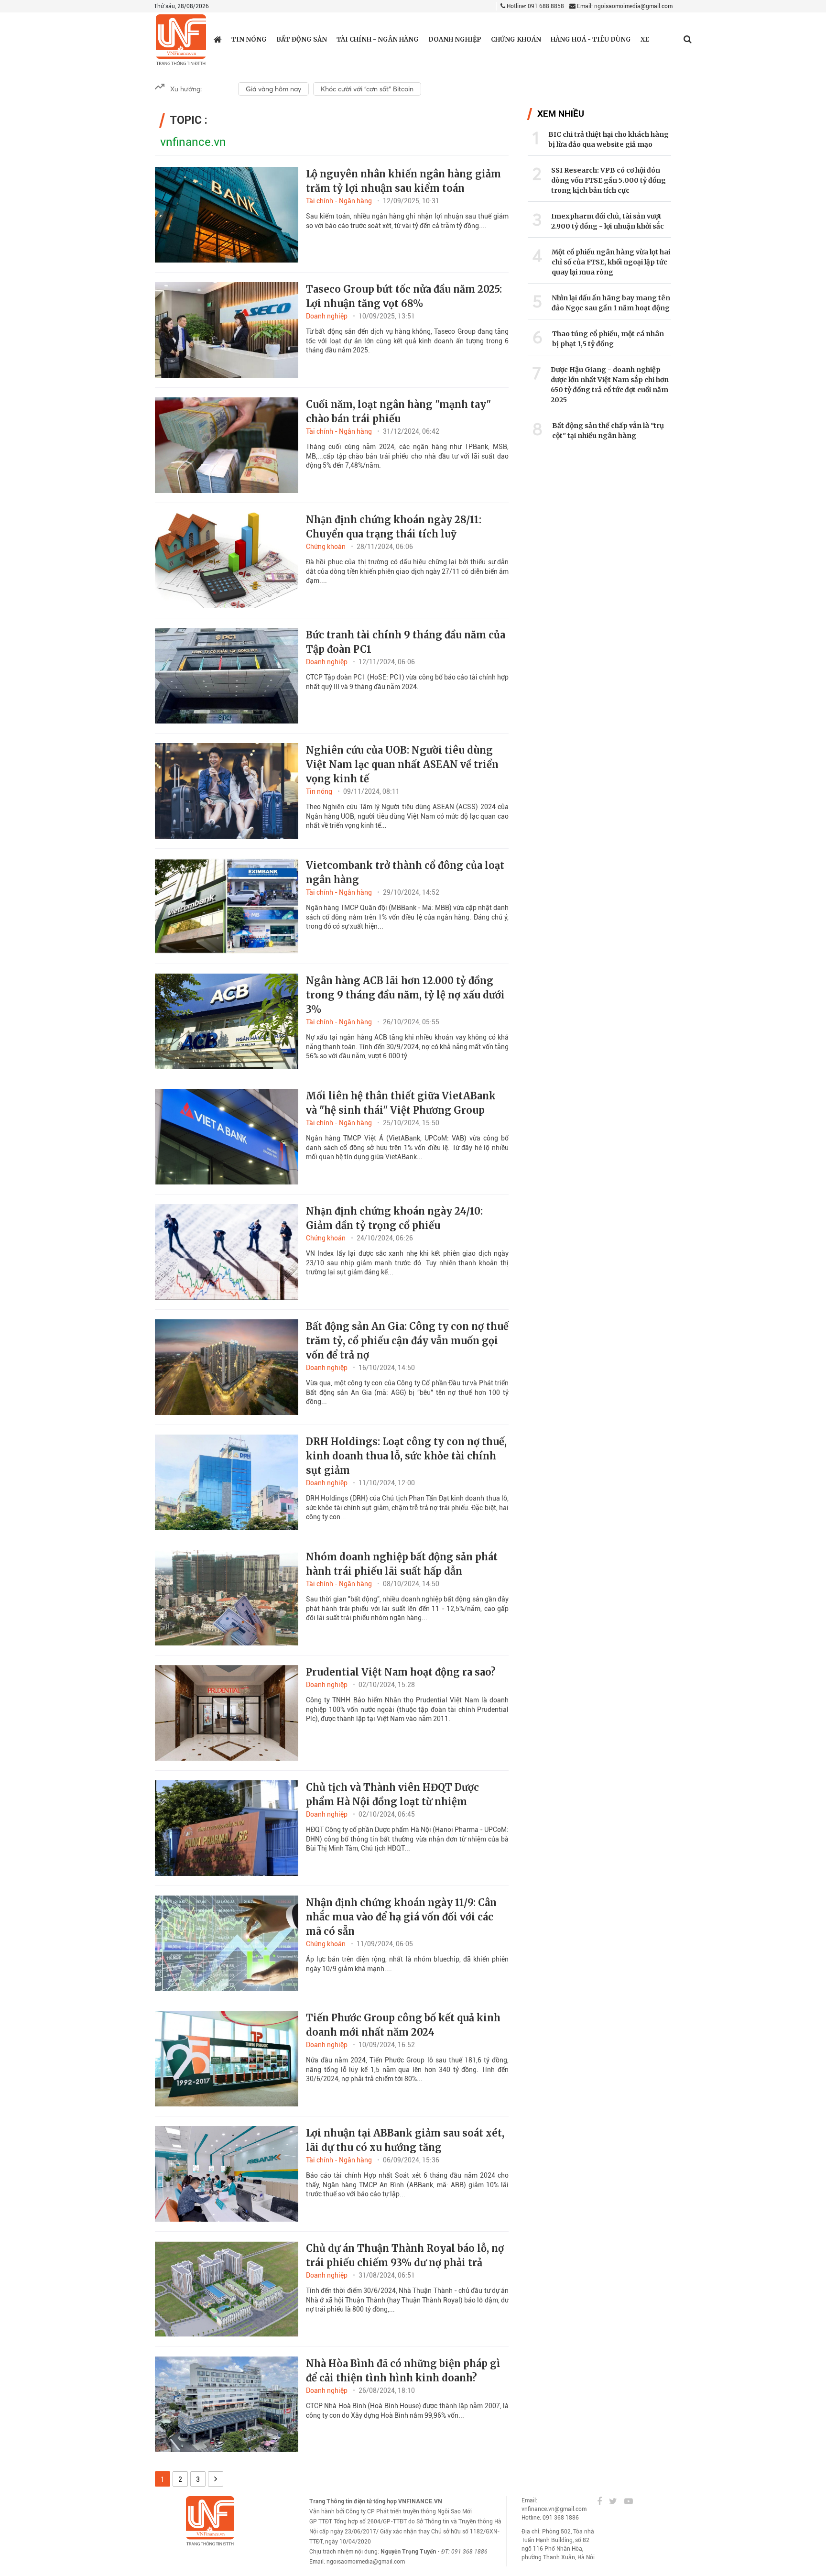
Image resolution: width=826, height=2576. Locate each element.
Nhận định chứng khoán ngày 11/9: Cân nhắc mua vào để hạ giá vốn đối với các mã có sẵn (401, 1917)
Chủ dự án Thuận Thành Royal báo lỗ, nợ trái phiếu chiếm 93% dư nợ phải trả (405, 2255)
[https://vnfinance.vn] (218, 39)
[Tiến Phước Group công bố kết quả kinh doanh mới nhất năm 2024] (227, 2059)
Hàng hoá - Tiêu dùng (591, 39)
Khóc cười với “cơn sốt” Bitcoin (367, 89)
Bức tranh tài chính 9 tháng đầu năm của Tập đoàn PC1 (406, 642)
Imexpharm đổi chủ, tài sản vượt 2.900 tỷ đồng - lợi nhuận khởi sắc (608, 221)
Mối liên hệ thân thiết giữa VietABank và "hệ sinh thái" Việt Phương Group (401, 1103)
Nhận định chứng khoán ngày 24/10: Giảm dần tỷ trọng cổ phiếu (394, 1218)
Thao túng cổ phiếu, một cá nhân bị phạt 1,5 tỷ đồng (608, 339)
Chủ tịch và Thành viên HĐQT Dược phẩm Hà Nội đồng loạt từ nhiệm (392, 1794)
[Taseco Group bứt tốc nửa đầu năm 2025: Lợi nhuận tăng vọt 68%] (227, 330)
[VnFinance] (181, 40)
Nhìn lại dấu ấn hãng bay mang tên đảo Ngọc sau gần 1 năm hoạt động (611, 303)
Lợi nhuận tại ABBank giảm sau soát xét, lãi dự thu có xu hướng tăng (405, 2140)
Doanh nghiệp (455, 39)
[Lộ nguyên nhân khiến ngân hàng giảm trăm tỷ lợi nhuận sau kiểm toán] (227, 215)
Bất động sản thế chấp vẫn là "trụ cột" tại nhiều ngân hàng (608, 431)
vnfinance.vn (193, 142)
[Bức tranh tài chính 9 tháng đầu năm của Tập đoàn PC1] (227, 676)
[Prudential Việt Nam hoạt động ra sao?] (227, 1713)
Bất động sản (302, 39)
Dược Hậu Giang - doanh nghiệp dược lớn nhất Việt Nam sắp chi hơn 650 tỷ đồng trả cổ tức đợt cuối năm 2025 (610, 385)
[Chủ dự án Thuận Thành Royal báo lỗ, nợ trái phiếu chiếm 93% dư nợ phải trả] (227, 2289)
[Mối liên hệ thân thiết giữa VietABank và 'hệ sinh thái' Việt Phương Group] (227, 1137)
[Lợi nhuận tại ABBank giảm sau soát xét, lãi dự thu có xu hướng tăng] (227, 2174)
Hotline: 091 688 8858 (535, 6)
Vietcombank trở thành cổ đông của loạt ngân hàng (405, 872)
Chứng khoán (516, 39)
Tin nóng (249, 39)
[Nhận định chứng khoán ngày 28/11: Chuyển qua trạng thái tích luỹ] (227, 560)
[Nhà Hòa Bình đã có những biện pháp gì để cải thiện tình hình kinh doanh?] (227, 2404)
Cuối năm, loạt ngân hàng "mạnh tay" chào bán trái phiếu (398, 411)
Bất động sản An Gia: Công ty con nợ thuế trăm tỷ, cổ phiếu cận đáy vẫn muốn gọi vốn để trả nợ (407, 1341)
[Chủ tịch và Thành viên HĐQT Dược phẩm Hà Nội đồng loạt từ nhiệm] (227, 1828)
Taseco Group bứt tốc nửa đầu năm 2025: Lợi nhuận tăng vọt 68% (404, 296)
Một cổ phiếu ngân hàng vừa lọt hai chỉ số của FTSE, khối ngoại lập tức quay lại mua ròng (611, 262)
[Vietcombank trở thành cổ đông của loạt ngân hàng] (227, 906)
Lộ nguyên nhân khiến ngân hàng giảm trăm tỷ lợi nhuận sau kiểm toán (403, 181)
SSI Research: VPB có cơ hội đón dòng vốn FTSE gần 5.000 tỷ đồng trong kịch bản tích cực (609, 180)
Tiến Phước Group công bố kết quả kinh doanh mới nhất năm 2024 (403, 2025)
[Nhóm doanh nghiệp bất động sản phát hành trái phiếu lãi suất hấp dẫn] (227, 1598)
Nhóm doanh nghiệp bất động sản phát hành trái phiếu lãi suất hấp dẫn (402, 1564)
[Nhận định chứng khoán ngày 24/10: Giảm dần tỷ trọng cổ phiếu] (227, 1252)
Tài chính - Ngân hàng (378, 39)
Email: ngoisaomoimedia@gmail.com (624, 6)
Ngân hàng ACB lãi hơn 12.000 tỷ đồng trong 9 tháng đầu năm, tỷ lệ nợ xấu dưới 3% (405, 995)
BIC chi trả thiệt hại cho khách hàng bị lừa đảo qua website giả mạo (609, 139)
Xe (645, 39)
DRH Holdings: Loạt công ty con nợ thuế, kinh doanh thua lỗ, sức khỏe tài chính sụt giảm (406, 1456)
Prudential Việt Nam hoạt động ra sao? (401, 1672)
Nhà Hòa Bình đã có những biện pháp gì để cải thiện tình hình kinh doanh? (403, 2371)
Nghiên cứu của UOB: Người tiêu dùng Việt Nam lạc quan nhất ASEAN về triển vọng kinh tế (402, 764)
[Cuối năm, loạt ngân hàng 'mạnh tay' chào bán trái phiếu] (227, 445)
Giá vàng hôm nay (273, 89)
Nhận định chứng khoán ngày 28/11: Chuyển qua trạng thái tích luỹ (394, 527)
